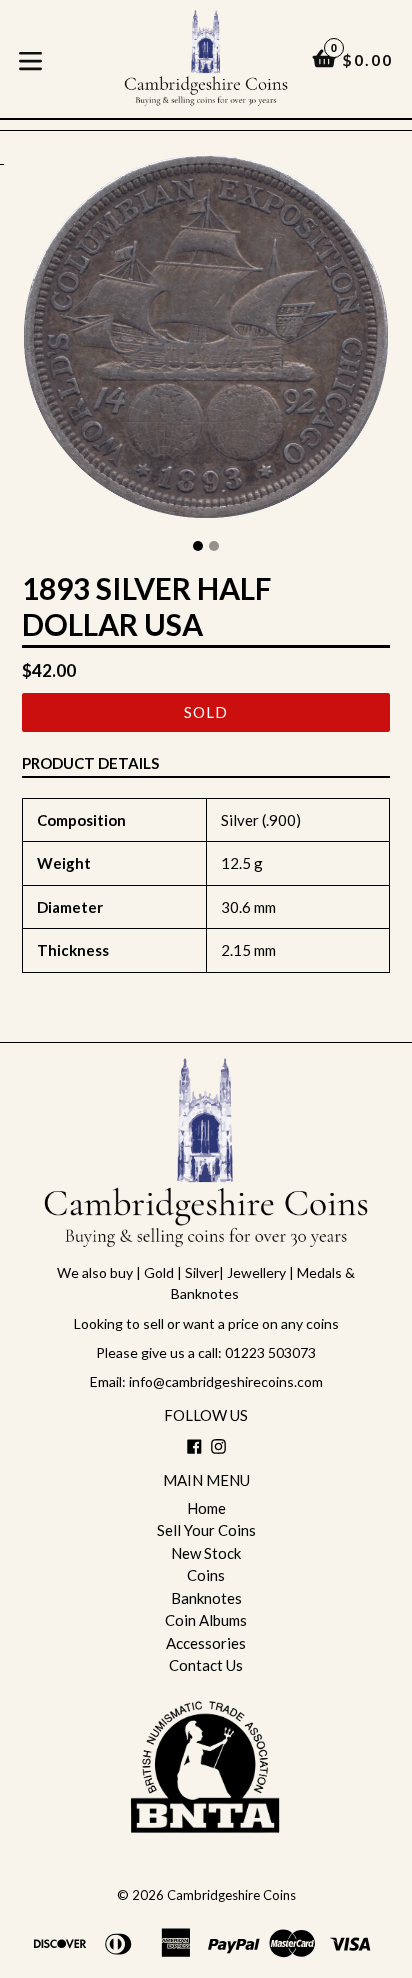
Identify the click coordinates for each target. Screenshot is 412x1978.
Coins (206, 1575)
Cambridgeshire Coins (231, 1895)
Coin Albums (206, 1620)
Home (206, 1508)
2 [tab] (214, 546)
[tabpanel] (206, 341)
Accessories (206, 1643)
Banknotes (206, 1598)
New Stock (206, 1553)
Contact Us (206, 1665)
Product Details (90, 763)
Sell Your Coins (206, 1530)
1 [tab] (198, 546)
